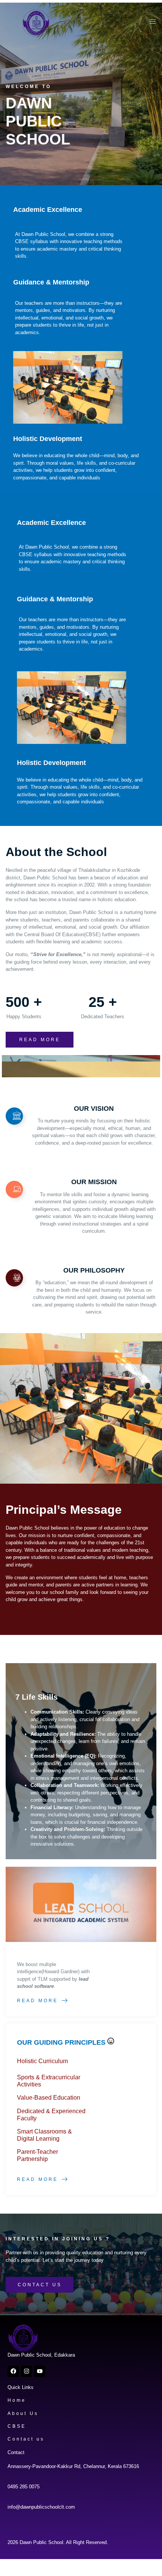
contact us (40, 2285)
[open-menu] (151, 23)
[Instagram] (26, 2371)
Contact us (26, 2439)
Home (17, 2400)
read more (40, 1040)
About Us (23, 2413)
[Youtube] (40, 2371)
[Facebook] (13, 2371)
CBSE (17, 2426)
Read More (37, 2001)
